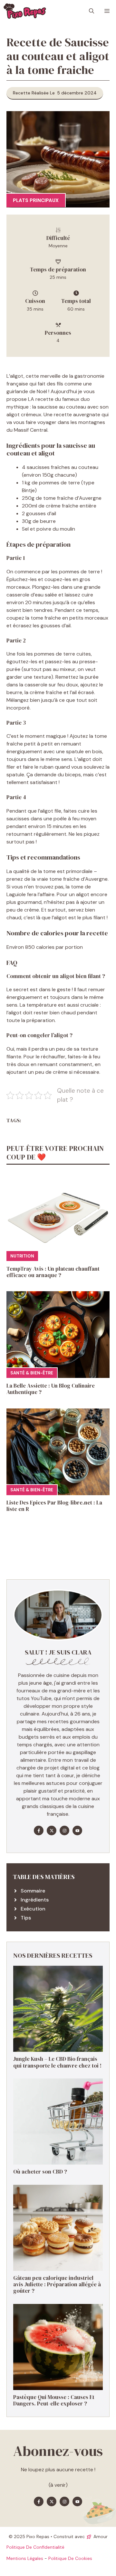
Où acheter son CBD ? (40, 2172)
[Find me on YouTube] (77, 1831)
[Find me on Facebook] (39, 1831)
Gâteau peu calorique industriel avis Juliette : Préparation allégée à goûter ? (57, 2285)
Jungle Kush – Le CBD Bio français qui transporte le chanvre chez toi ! (57, 2062)
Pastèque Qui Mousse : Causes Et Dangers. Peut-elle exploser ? (54, 2400)
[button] (92, 11)
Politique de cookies (70, 2558)
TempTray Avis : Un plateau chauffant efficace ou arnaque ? (53, 1272)
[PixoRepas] (25, 11)
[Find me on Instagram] (64, 1831)
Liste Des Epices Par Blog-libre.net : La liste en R (54, 1506)
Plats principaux (36, 200)
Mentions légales (25, 2558)
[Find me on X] (52, 1831)
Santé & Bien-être (32, 1373)
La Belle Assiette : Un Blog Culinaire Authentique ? (51, 1389)
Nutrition (22, 1256)
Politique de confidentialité (35, 2547)
